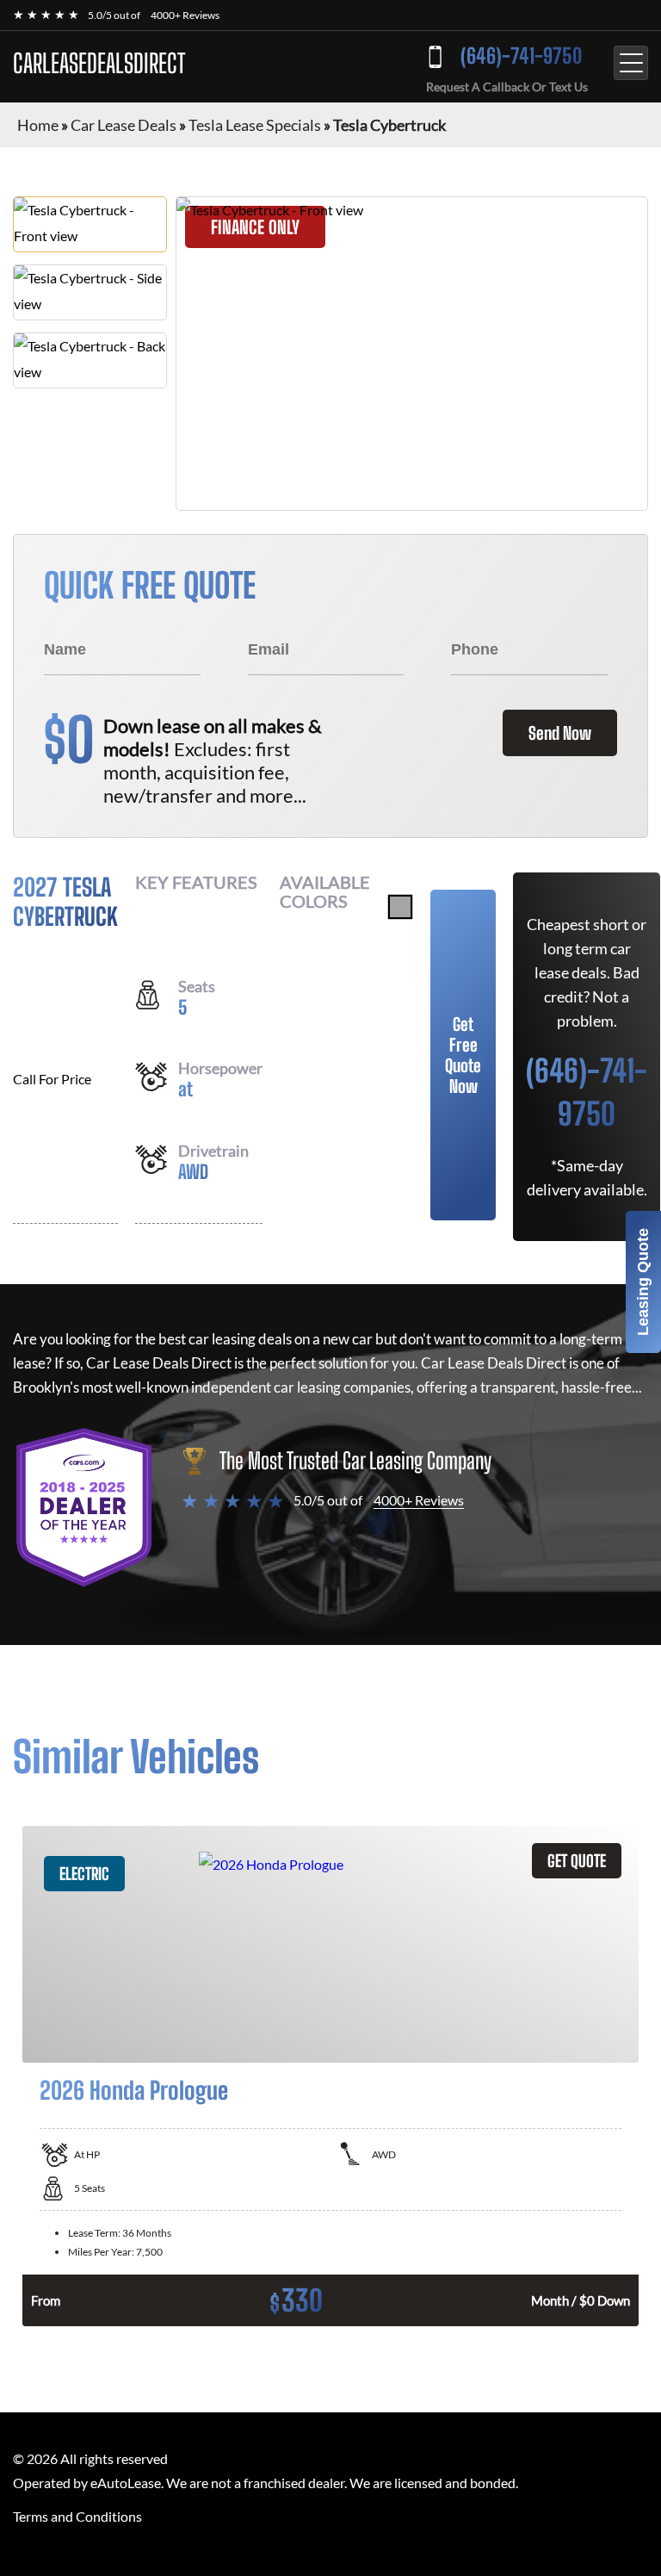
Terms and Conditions (77, 2516)
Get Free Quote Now (463, 1055)
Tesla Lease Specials (255, 125)
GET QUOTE (577, 1861)
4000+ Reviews (185, 15)
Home (38, 125)
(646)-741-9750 (521, 56)
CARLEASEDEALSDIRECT (99, 63)
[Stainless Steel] (400, 907)
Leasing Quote (643, 1282)
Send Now (560, 733)
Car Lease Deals (124, 125)
